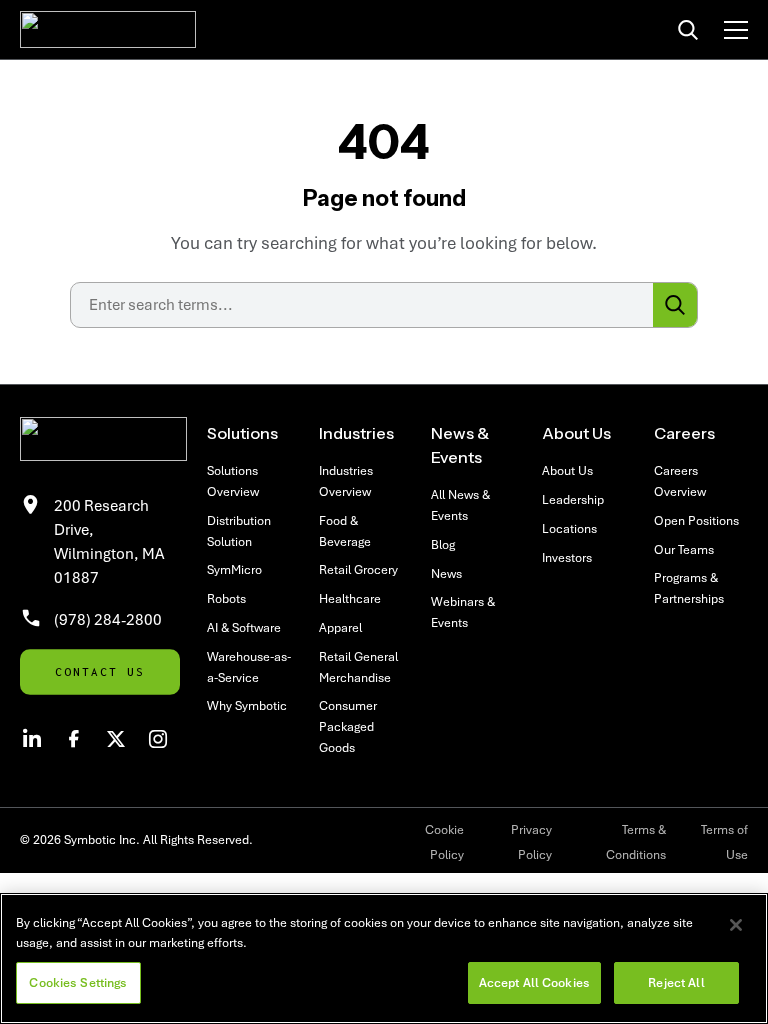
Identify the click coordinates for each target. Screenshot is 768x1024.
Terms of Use (724, 842)
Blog (443, 544)
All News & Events (460, 505)
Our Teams (684, 549)
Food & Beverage (345, 531)
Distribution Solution (239, 531)
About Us (576, 433)
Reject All (676, 982)
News (446, 573)
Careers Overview (680, 481)
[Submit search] (675, 305)
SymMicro (234, 569)
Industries (356, 433)
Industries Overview (346, 481)
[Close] (736, 925)
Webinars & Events (463, 612)
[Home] (108, 29)
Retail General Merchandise (358, 667)
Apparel (340, 627)
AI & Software (244, 627)
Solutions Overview (233, 481)
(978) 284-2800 (108, 619)
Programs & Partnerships (689, 588)
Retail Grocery (358, 569)
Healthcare (350, 598)
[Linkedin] (32, 739)
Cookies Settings (78, 982)
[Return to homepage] (103, 439)
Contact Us (100, 671)
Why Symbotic (247, 705)
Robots (226, 598)
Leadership (573, 499)
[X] (116, 739)
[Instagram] (158, 739)
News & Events (460, 445)
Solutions (242, 433)
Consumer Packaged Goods (348, 726)
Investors (567, 557)
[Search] (688, 30)
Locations (569, 528)
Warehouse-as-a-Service (249, 667)
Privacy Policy (531, 842)
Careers (684, 433)
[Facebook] (74, 739)
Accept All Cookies (534, 982)
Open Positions (696, 520)
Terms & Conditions (636, 842)
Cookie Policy (444, 842)
